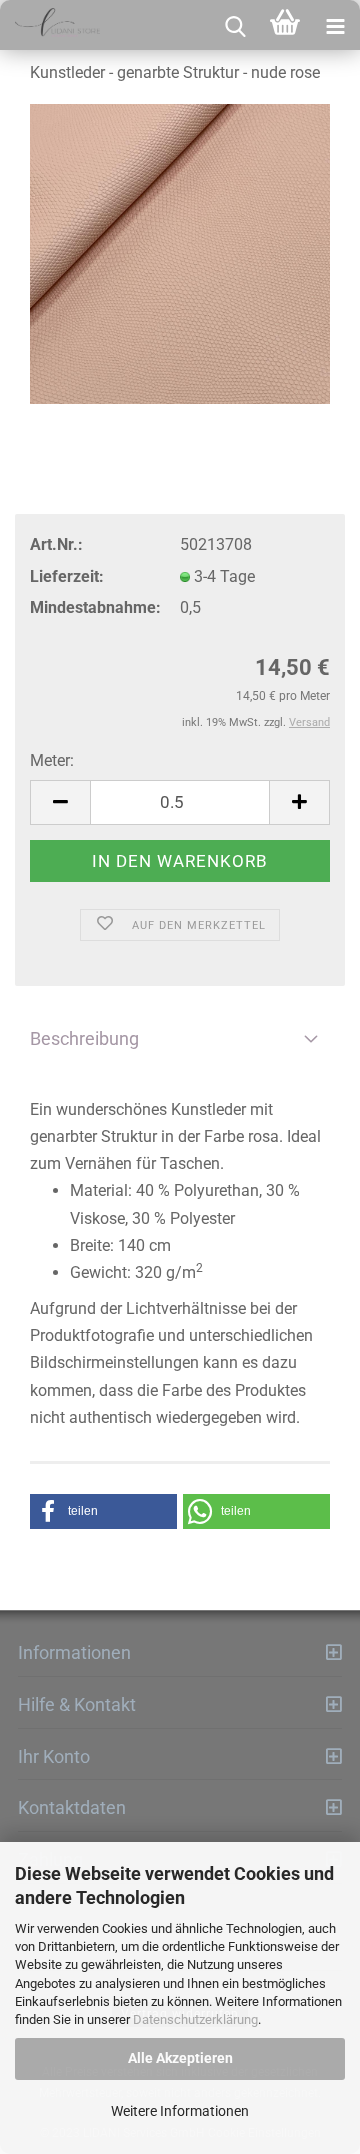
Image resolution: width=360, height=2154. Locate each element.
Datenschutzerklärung (195, 2019)
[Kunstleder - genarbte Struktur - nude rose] (180, 254)
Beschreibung (84, 1038)
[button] (103, 1511)
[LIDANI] (50, 25)
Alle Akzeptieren (180, 2058)
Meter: (52, 760)
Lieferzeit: (67, 576)
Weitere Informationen (180, 2111)
